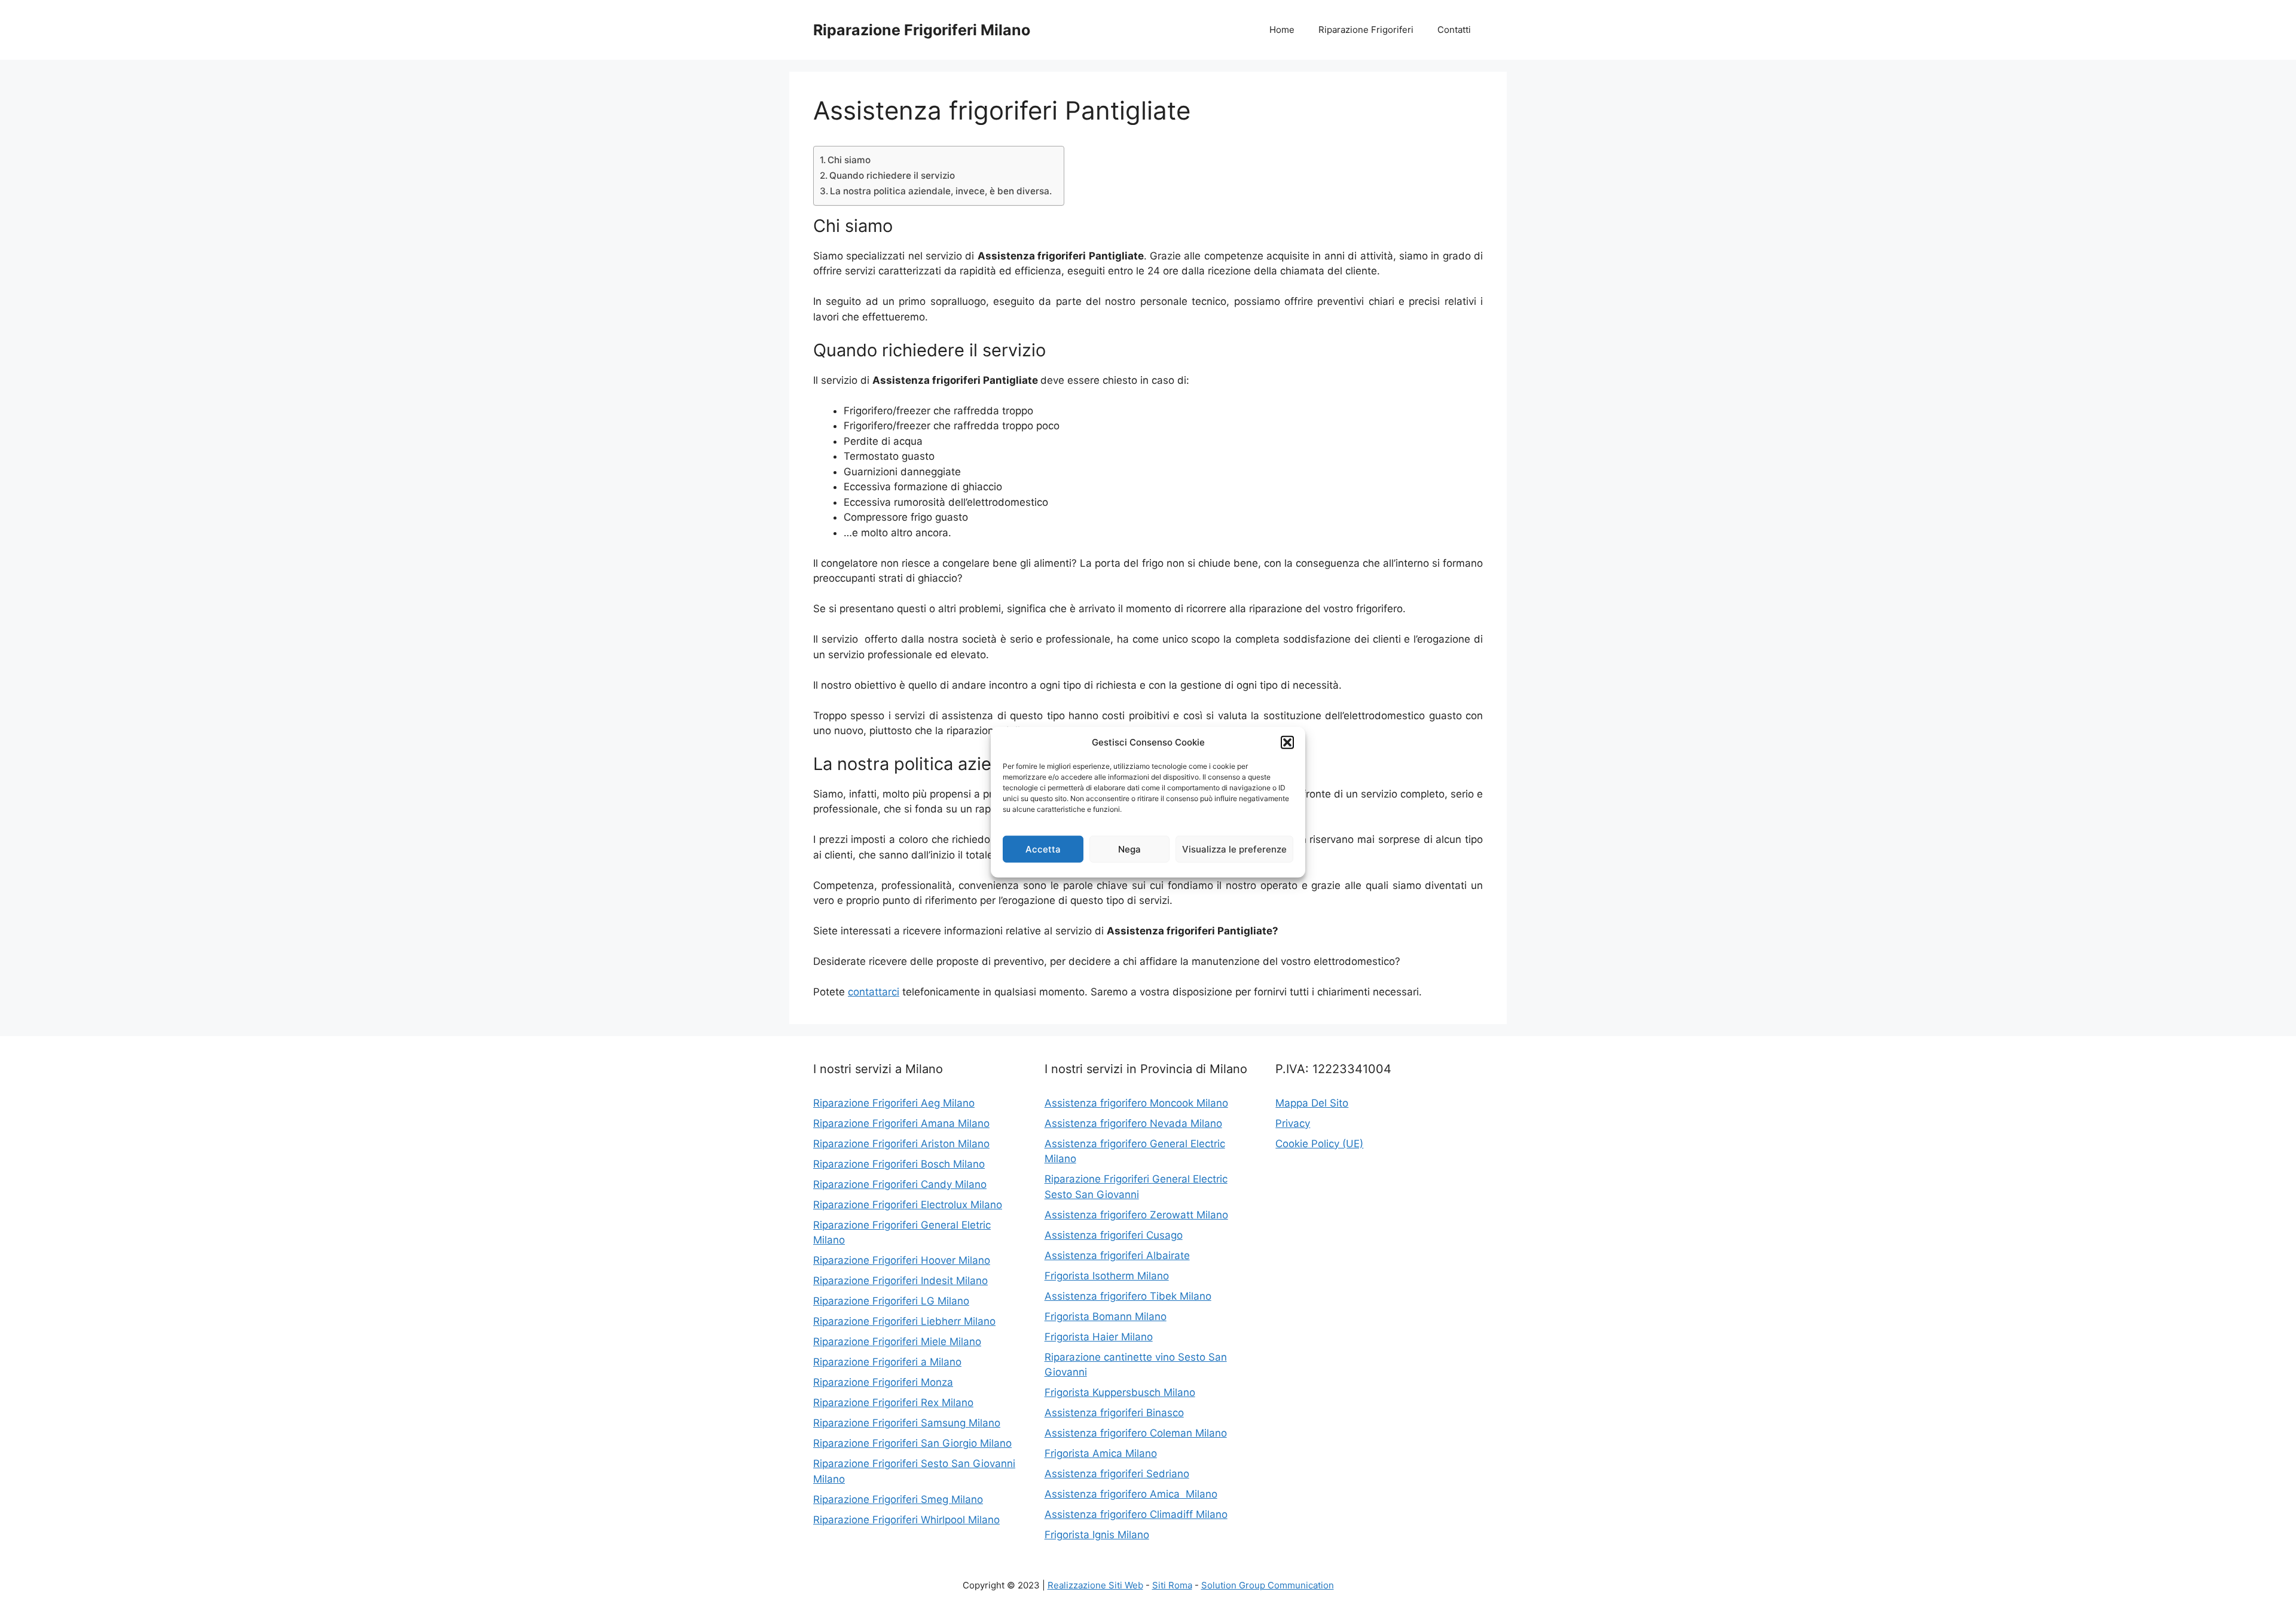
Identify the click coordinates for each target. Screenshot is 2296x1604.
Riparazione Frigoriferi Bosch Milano (899, 1164)
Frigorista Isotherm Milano (1107, 1276)
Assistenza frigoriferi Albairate (1117, 1255)
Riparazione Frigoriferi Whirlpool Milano (906, 1520)
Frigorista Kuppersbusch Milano (1120, 1392)
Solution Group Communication (1268, 1585)
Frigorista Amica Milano (1101, 1453)
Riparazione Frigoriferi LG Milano (891, 1301)
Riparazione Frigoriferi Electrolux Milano (908, 1205)
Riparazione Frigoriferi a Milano (887, 1362)
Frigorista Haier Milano (1099, 1337)
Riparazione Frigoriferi (1366, 30)
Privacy (1293, 1123)
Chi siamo (849, 160)
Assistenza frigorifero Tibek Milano (1128, 1296)
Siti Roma (1172, 1585)
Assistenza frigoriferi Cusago (1114, 1235)
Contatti (1454, 30)
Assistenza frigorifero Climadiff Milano (1136, 1514)
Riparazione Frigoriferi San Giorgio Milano (912, 1443)
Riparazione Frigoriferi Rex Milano (893, 1403)
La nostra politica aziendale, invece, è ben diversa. (941, 191)
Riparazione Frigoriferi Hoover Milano (902, 1260)
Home (1282, 30)
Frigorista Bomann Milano (1106, 1316)
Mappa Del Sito (1312, 1103)
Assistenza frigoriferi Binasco (1114, 1413)
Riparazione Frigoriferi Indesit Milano (900, 1281)
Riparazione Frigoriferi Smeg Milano (898, 1499)
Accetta (1043, 849)
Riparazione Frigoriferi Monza (883, 1382)
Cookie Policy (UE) (1319, 1144)
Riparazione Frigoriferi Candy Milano (900, 1184)
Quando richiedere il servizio (892, 175)
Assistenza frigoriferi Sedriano (1117, 1474)
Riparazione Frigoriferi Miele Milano (897, 1342)
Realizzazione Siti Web (1095, 1585)
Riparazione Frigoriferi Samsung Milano (907, 1423)
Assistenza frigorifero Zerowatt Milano (1136, 1215)
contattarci (874, 992)
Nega (1129, 849)
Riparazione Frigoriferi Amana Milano (901, 1123)
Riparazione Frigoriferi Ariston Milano (901, 1144)
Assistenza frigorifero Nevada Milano (1133, 1123)
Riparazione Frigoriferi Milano (922, 30)
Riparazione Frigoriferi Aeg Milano (894, 1103)
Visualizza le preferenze (1234, 849)
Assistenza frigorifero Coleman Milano (1136, 1433)
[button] (1287, 743)
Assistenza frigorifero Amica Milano (1131, 1494)
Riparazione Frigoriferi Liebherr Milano (904, 1321)
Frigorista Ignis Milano (1097, 1535)
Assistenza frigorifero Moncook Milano (1136, 1103)
